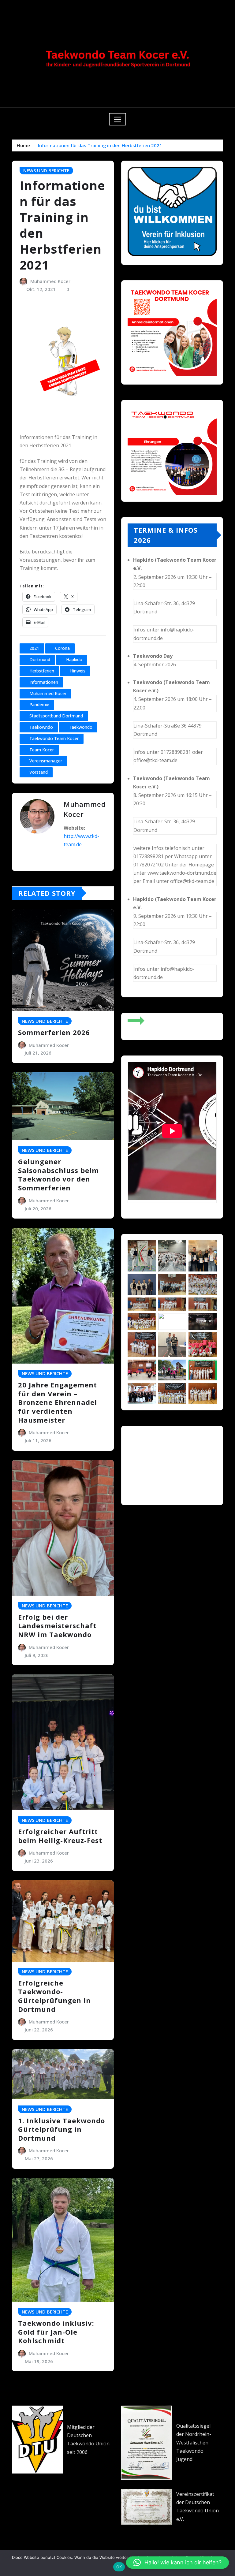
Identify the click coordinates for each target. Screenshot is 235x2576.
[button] (133, 1462)
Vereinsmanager (46, 761)
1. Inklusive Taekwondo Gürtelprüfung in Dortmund (62, 2129)
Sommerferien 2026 (54, 1032)
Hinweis (78, 671)
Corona (62, 648)
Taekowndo (41, 727)
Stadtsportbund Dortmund (56, 716)
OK (119, 2567)
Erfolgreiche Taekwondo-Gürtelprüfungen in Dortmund (54, 1996)
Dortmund (40, 659)
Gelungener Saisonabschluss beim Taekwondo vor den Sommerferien (58, 1174)
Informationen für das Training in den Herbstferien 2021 (100, 145)
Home (23, 145)
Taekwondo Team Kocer (54, 738)
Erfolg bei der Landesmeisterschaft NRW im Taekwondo (57, 1626)
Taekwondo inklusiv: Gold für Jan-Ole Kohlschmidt (56, 2332)
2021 (34, 648)
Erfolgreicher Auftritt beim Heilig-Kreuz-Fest (60, 1836)
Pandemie (39, 704)
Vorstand (39, 772)
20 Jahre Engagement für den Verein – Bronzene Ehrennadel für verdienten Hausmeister (58, 1402)
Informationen (44, 682)
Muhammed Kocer (50, 281)
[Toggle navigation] (118, 119)
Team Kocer (42, 750)
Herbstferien (42, 671)
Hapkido (74, 659)
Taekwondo (81, 727)
